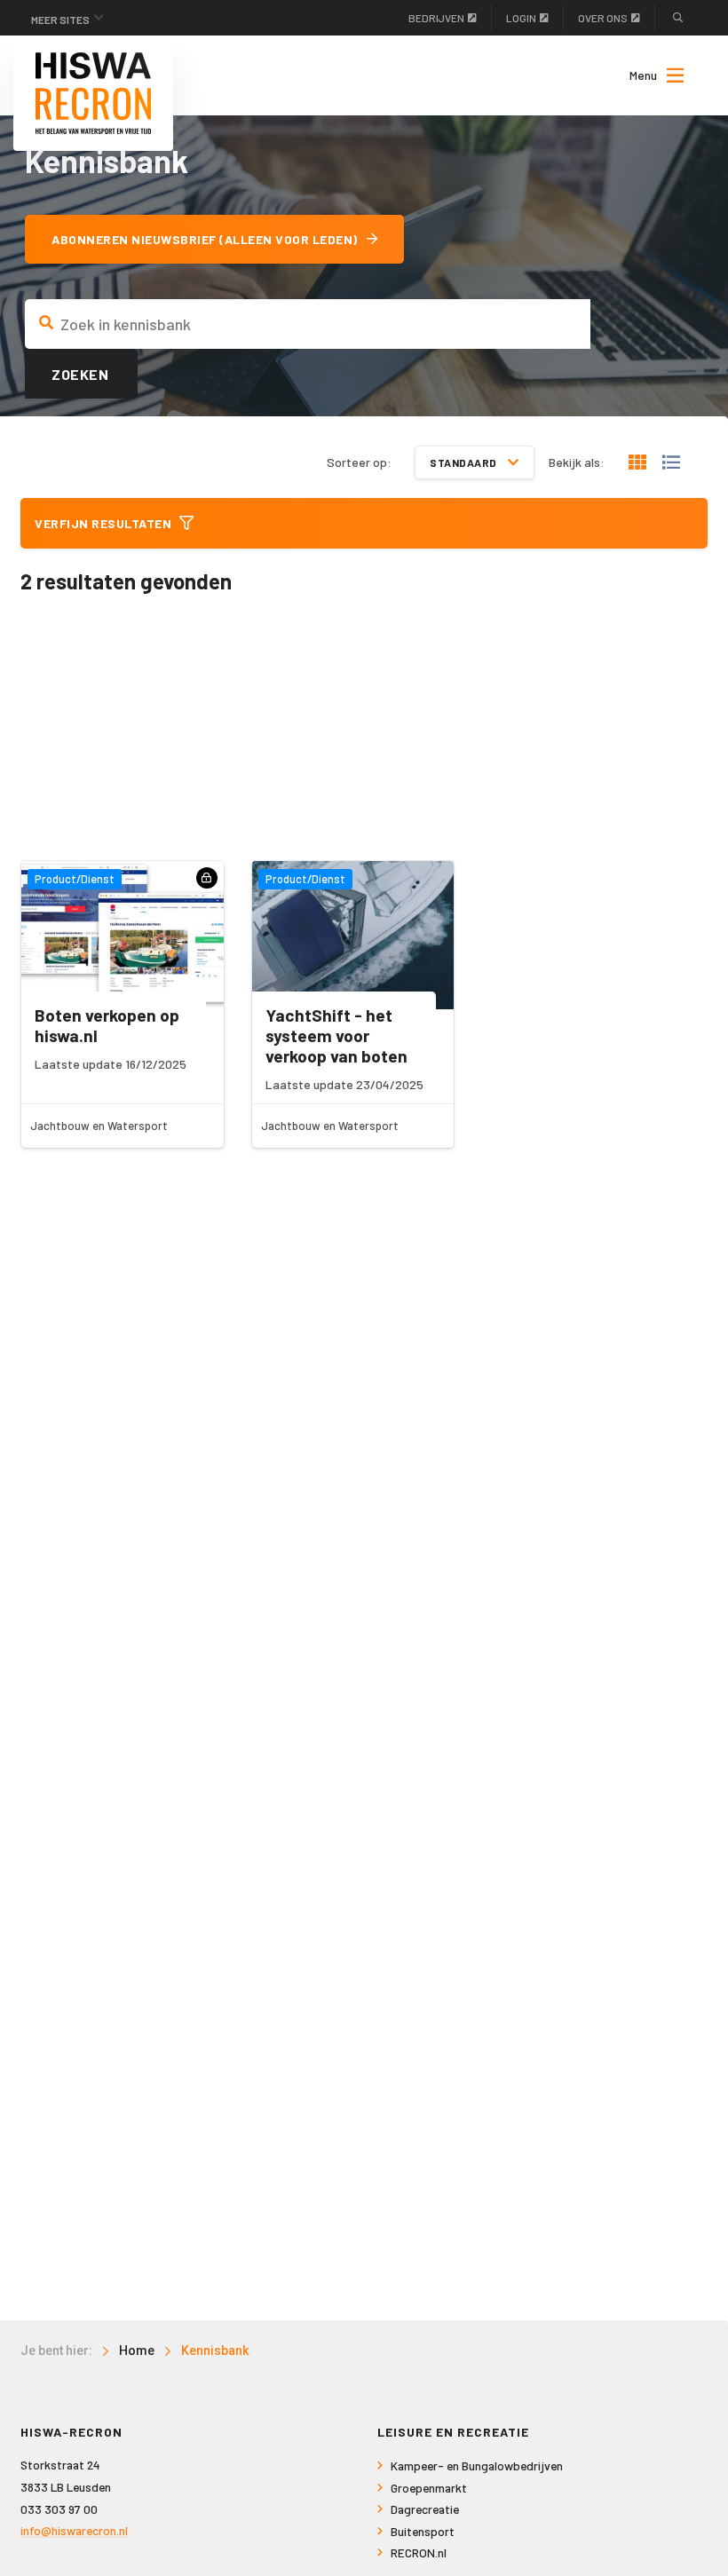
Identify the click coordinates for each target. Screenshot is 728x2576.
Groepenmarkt (429, 2488)
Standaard (464, 462)
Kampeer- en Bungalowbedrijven (477, 2465)
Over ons (603, 18)
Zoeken (80, 374)
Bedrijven (436, 18)
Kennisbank (215, 2351)
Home (137, 2351)
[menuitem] (648, 75)
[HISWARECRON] (93, 93)
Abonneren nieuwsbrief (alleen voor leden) (205, 239)
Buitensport (423, 2531)
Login (521, 18)
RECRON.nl (419, 2552)
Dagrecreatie (425, 2509)
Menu (643, 75)
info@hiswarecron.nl (74, 2530)
